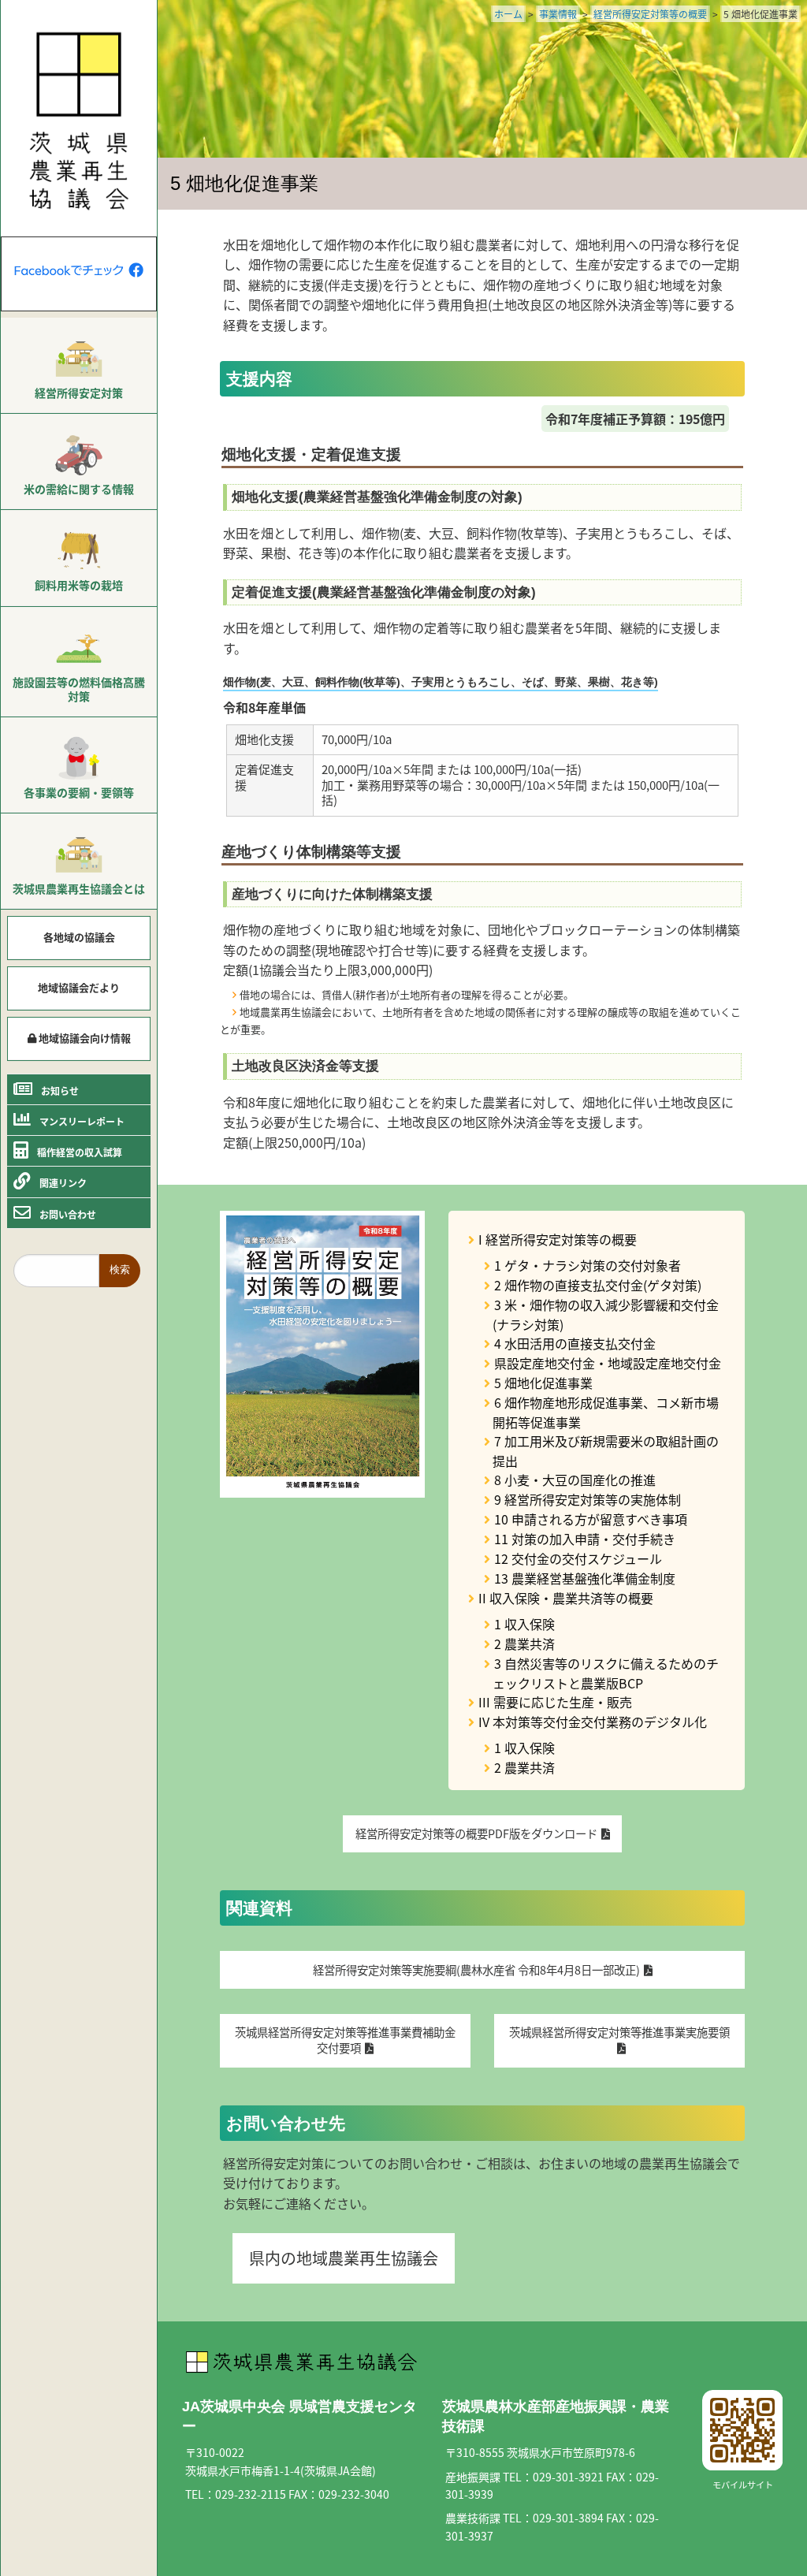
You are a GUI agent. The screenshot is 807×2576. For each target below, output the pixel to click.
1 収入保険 (524, 1624)
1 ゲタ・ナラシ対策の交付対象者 (588, 1265)
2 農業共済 (524, 1644)
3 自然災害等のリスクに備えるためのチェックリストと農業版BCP (606, 1673)
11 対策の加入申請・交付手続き (585, 1539)
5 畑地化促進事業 (543, 1383)
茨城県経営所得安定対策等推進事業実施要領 (619, 2032)
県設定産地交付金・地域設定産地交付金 (608, 1363)
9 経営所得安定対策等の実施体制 (588, 1499)
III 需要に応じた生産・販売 (555, 1702)
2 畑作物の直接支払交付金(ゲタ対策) (598, 1285)
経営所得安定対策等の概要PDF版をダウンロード (476, 1833)
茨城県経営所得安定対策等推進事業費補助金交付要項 (345, 2040)
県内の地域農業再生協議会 (344, 2258)
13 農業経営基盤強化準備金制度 (585, 1578)
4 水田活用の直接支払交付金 (575, 1343)
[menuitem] (79, 366)
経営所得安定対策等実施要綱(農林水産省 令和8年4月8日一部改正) (476, 1969)
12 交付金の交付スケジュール (578, 1558)
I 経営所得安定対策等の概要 (558, 1239)
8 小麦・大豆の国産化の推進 (575, 1480)
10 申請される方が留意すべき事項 (591, 1519)
